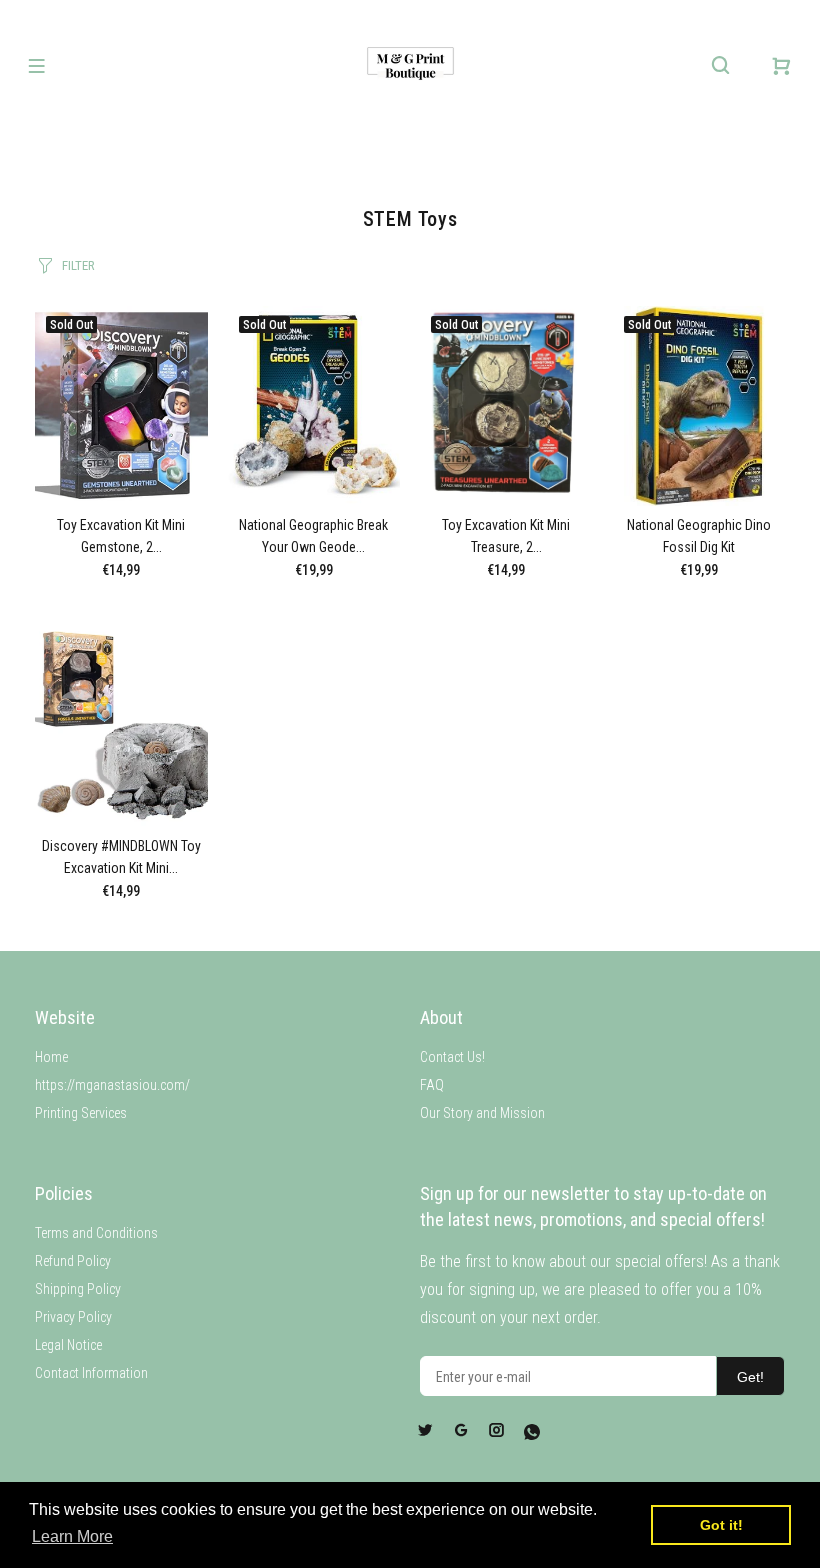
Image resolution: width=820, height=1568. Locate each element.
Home (51, 1057)
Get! (750, 1377)
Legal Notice (68, 1345)
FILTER (78, 265)
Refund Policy (73, 1261)
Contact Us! (452, 1057)
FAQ (432, 1085)
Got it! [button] (721, 1525)
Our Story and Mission (482, 1113)
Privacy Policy (73, 1317)
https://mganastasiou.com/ (112, 1085)
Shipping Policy (78, 1289)
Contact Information (91, 1373)
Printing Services (81, 1113)
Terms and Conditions (96, 1233)
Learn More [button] (72, 1536)
